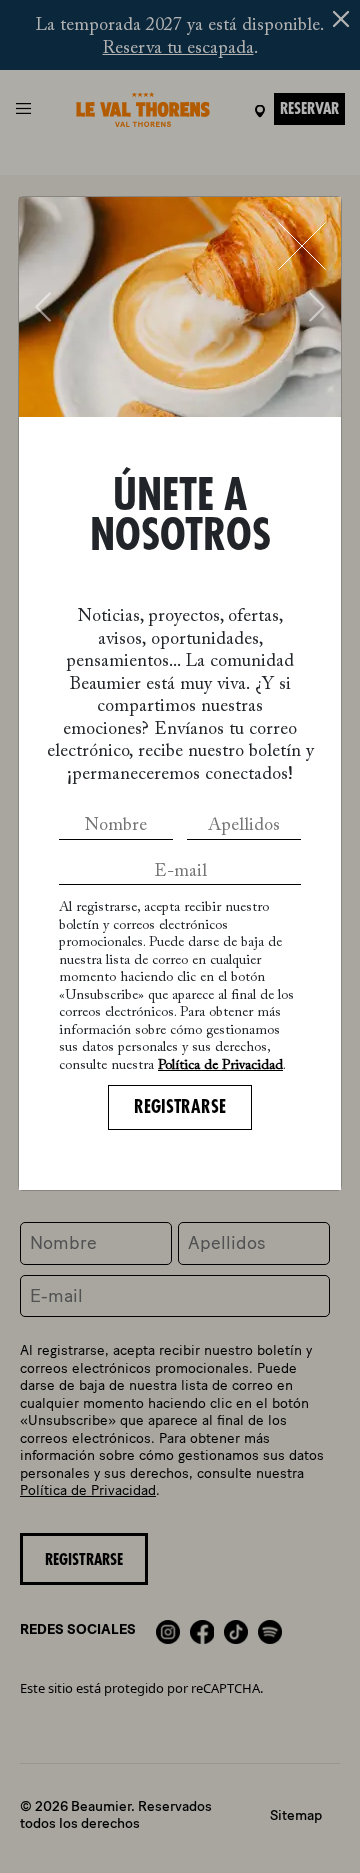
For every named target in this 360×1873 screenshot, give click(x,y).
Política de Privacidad (220, 1066)
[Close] (302, 246)
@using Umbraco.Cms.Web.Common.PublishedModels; (180, 916)
